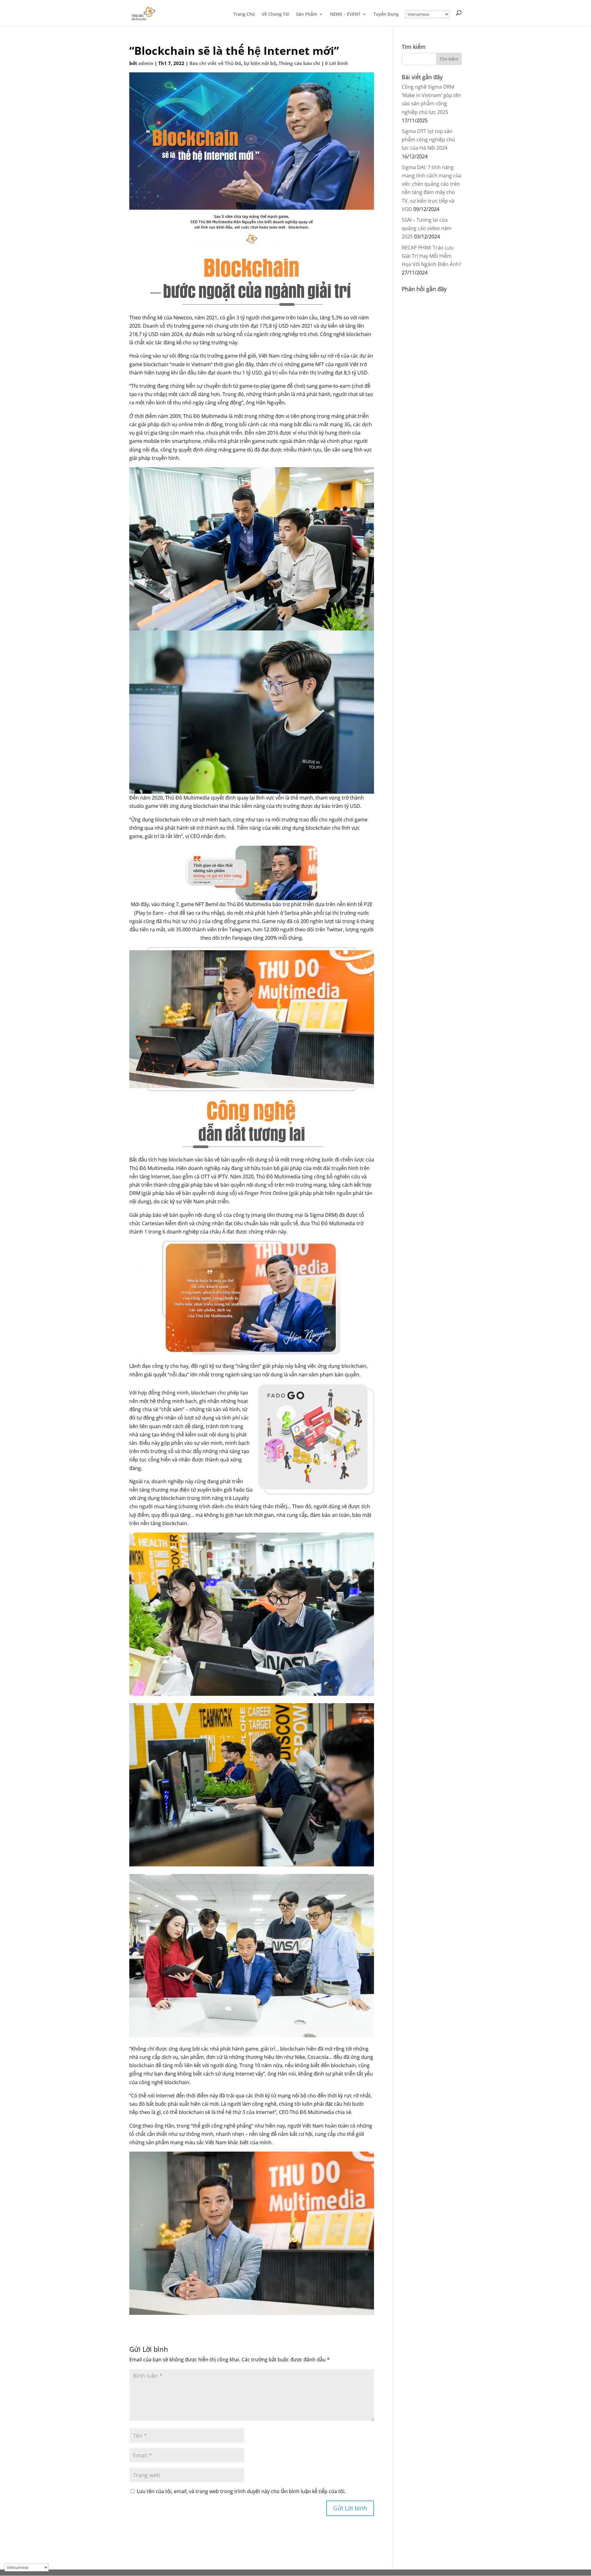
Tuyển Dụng (386, 14)
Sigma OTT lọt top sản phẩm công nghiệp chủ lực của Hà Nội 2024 (428, 140)
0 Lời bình (337, 63)
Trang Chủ (244, 14)
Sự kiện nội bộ (260, 63)
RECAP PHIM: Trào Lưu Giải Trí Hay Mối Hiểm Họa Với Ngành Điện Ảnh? (431, 256)
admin (146, 63)
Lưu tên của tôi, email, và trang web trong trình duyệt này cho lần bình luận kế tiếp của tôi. (241, 2491)
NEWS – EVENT (345, 14)
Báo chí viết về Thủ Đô (215, 63)
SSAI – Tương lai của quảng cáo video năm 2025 (427, 228)
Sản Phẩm (307, 14)
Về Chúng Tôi (275, 14)
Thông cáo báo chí (299, 63)
